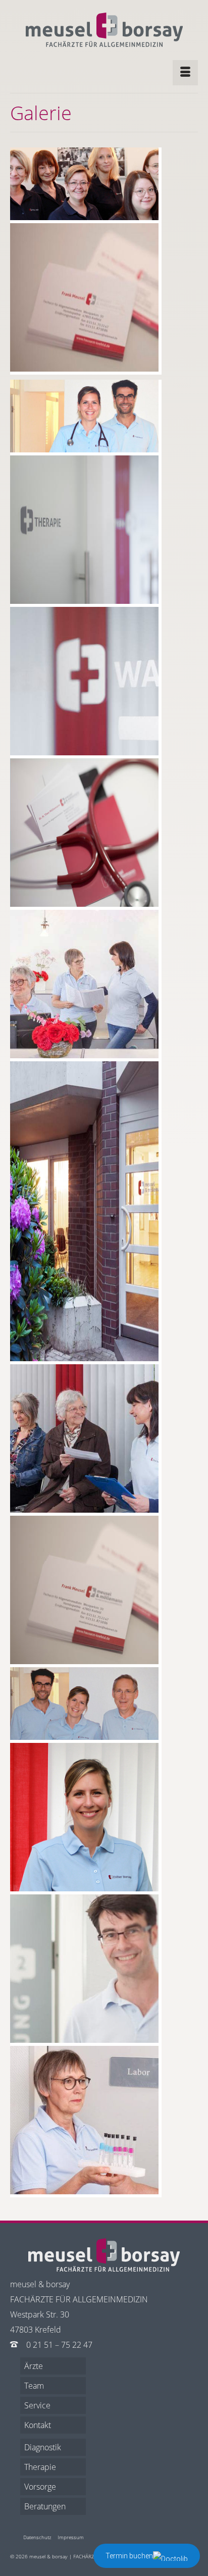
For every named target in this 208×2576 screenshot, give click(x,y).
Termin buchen (129, 2556)
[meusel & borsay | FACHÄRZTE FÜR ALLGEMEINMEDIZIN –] (104, 30)
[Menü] (185, 73)
